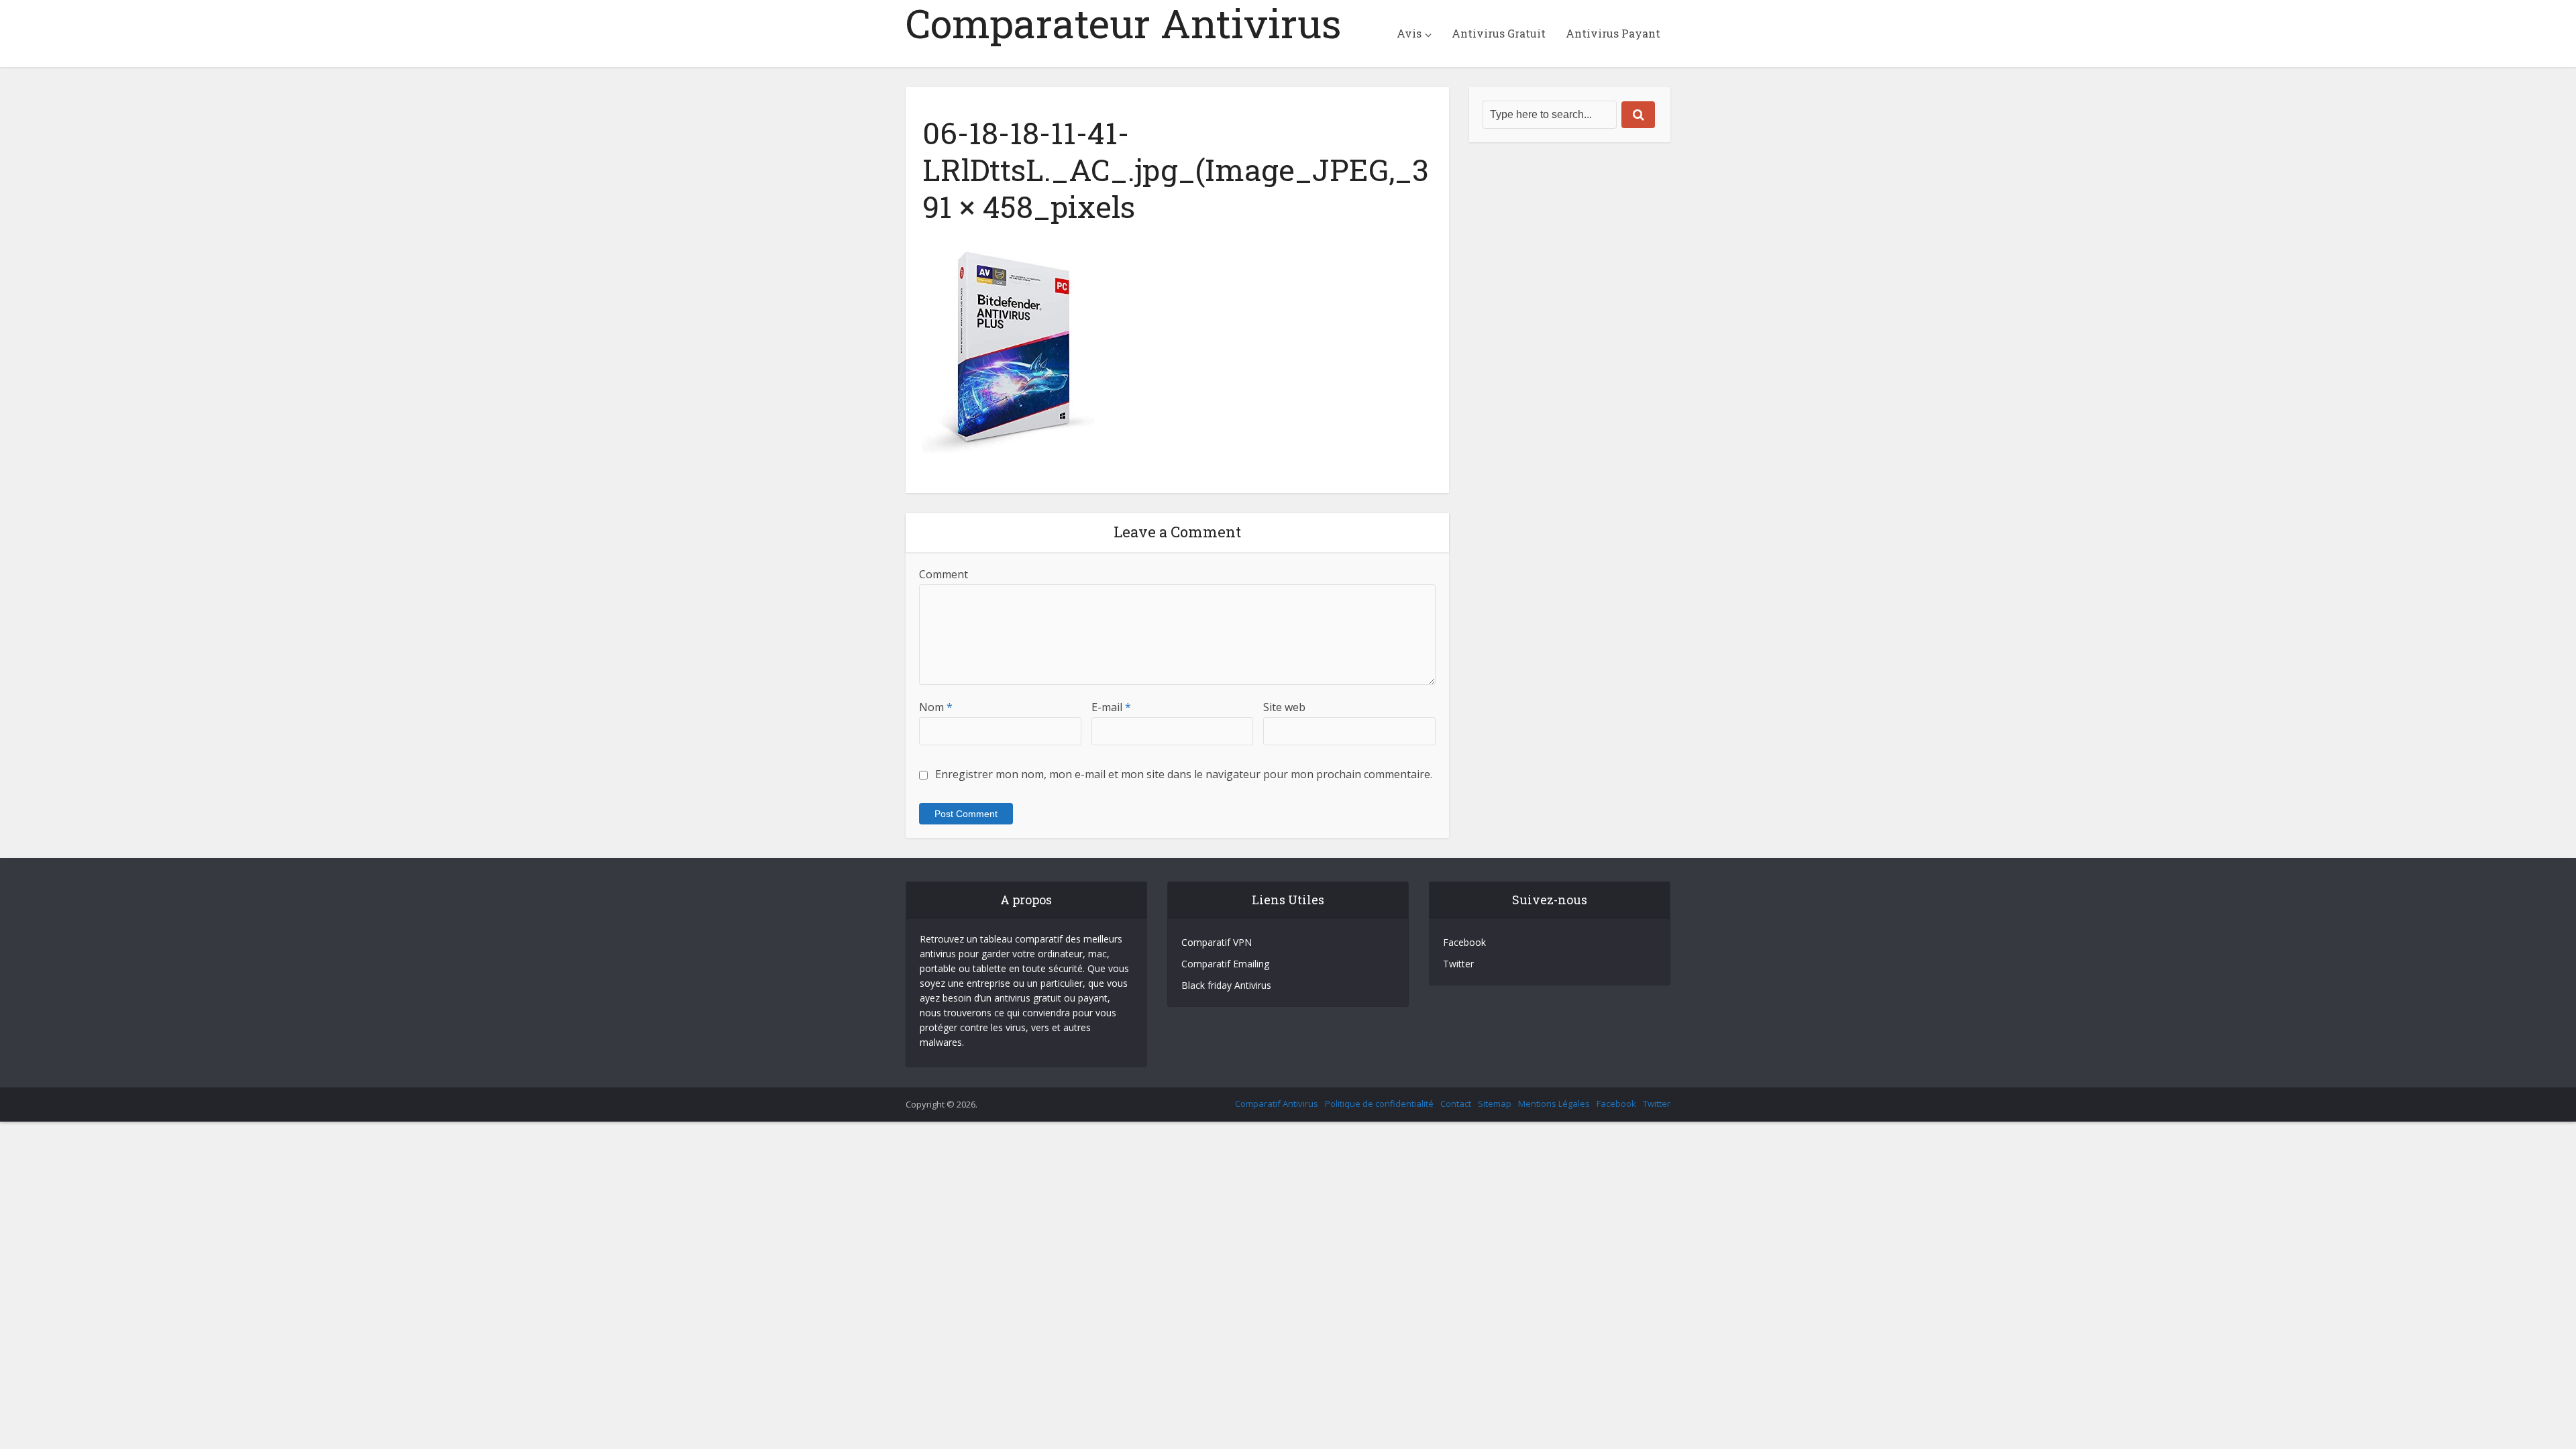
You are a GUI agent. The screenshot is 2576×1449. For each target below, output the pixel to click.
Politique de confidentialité (1379, 1104)
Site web (1284, 707)
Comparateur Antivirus (1124, 23)
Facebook (1464, 942)
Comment (944, 574)
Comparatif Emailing (1225, 964)
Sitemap (1495, 1104)
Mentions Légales (1554, 1104)
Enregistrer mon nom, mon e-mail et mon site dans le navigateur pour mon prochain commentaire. (1184, 774)
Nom (936, 707)
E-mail (1111, 707)
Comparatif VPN (1217, 942)
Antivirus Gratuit (1499, 33)
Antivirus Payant (1613, 33)
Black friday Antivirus (1226, 985)
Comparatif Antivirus (1277, 1104)
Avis (1409, 33)
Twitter (1458, 964)
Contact (1456, 1104)
